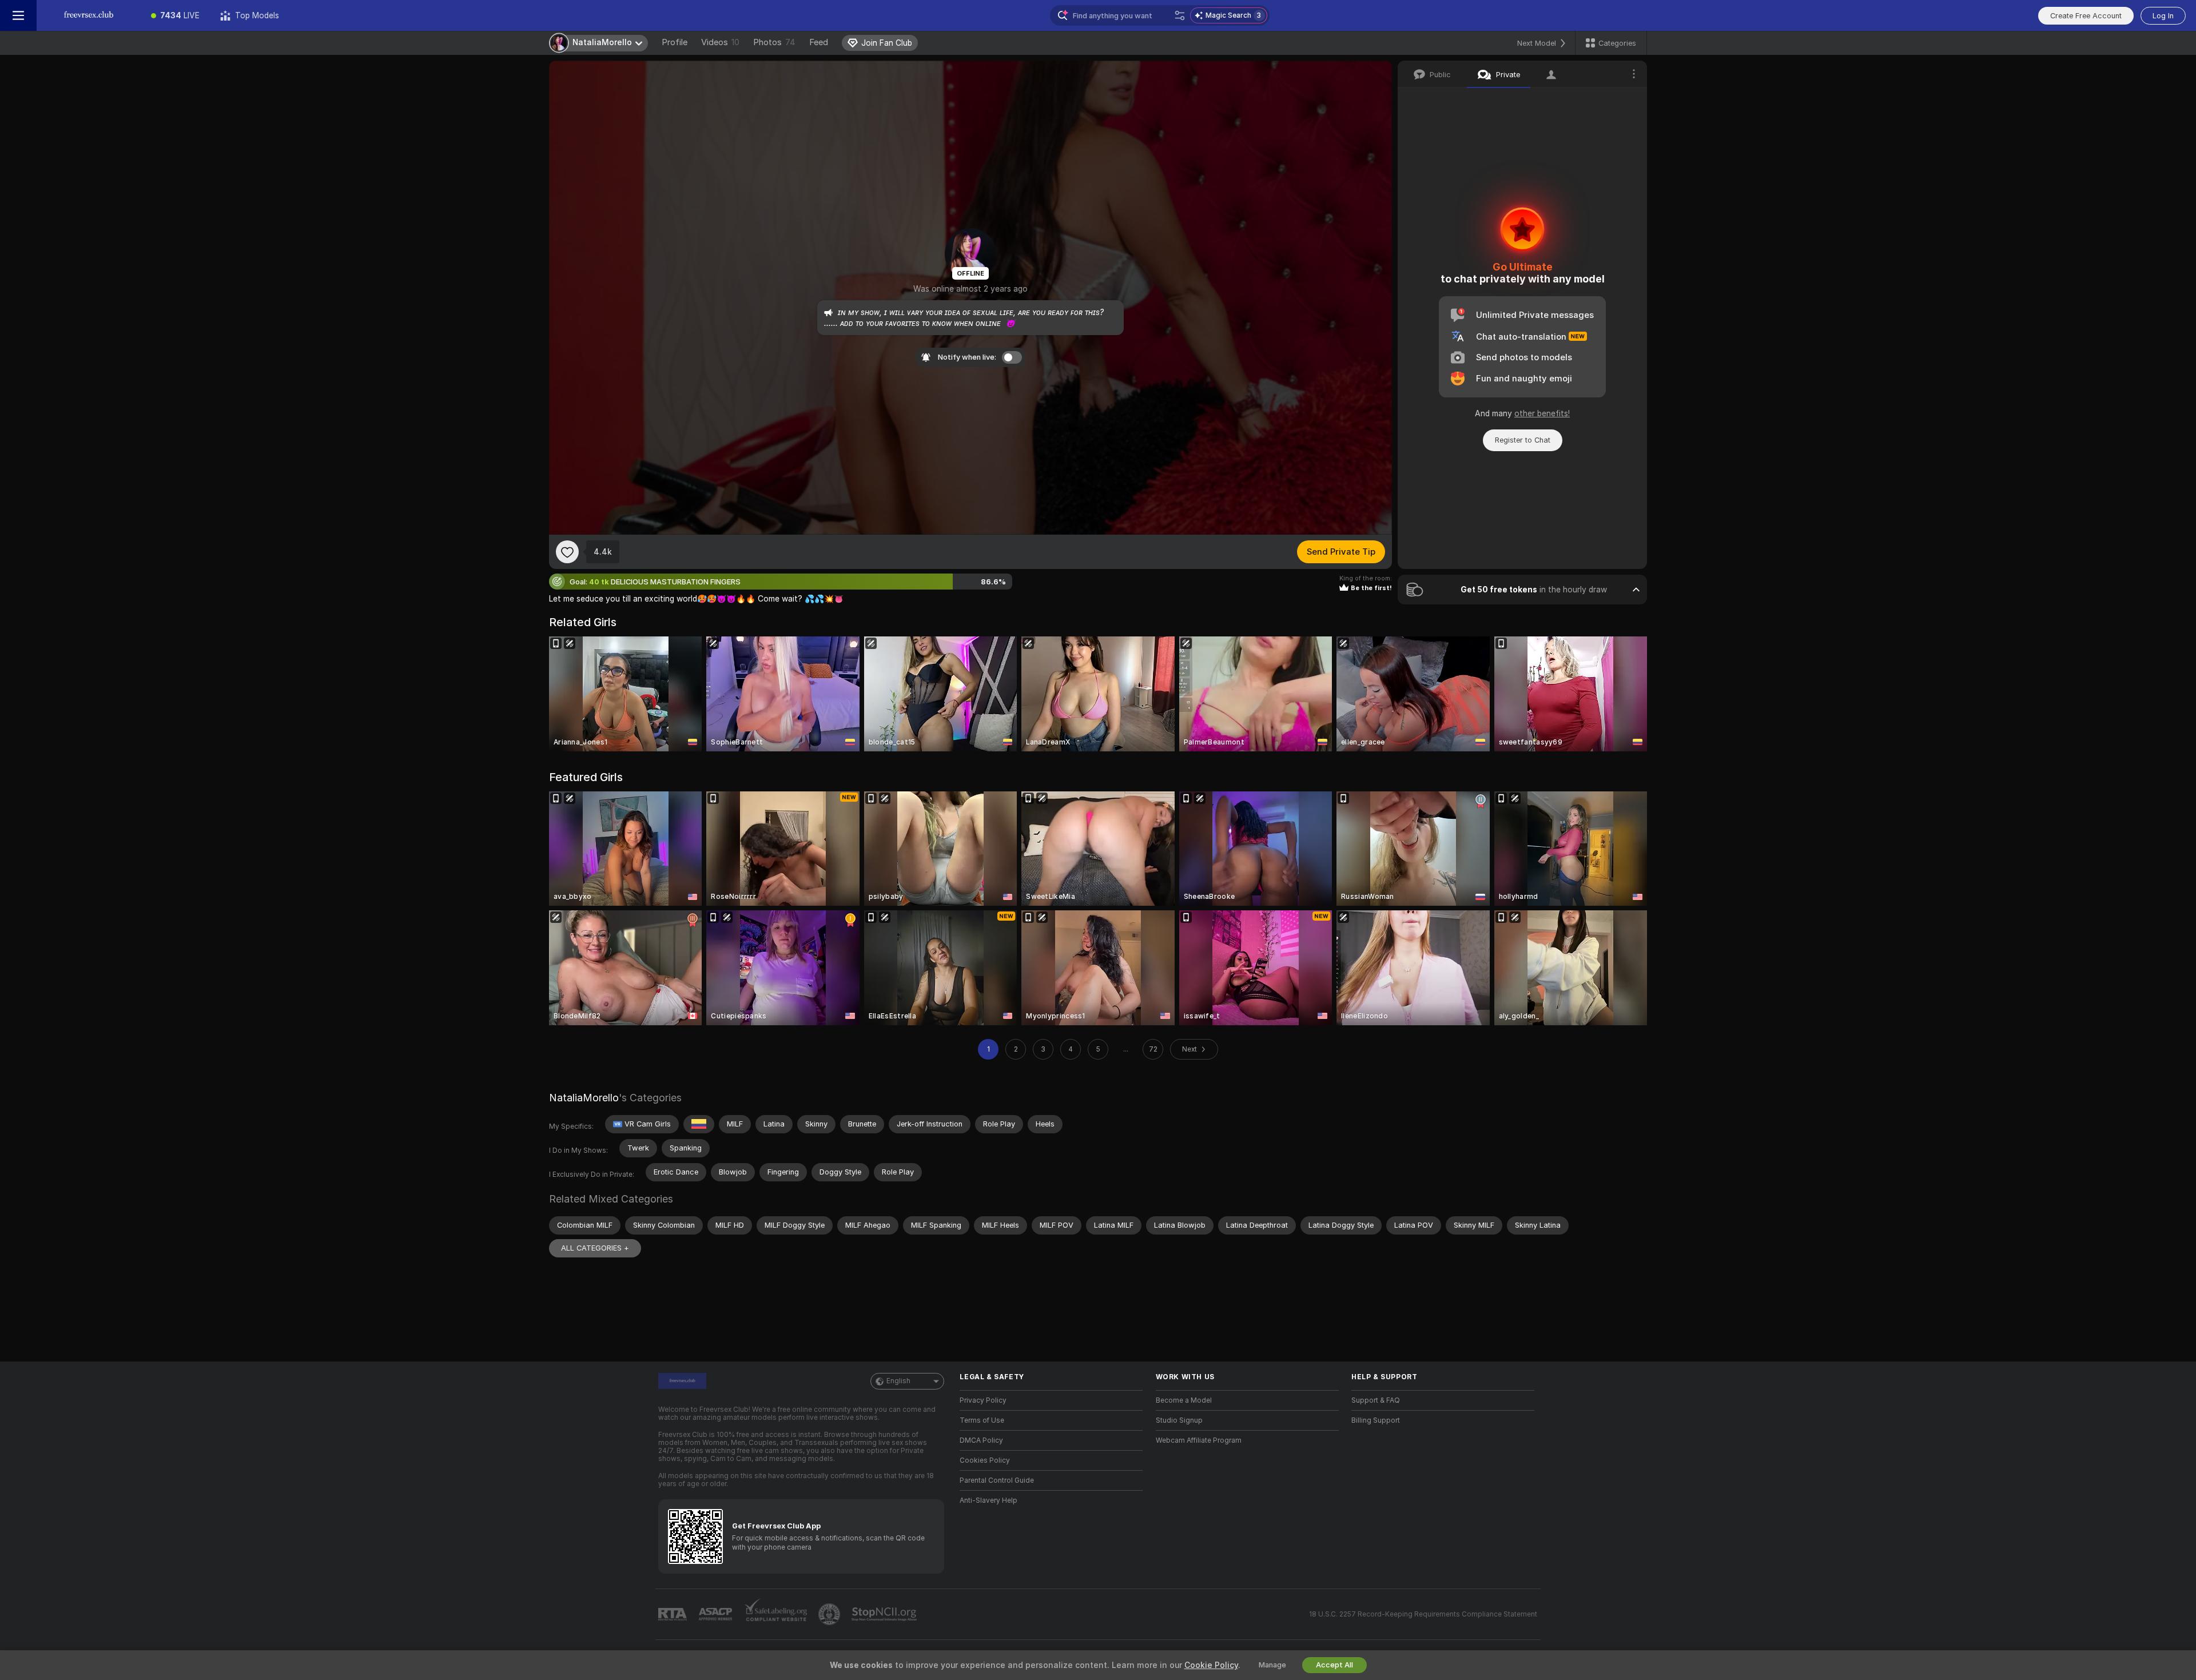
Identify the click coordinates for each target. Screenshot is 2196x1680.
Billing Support (1376, 1420)
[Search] (1180, 15)
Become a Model (1184, 1400)
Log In (2163, 16)
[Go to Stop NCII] (885, 1614)
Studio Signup (1179, 1420)
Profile (675, 42)
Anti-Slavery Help (988, 1500)
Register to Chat (1523, 440)
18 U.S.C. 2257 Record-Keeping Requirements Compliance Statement (1423, 1614)
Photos (774, 42)
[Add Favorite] (567, 552)
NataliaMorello (584, 1098)
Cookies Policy (985, 1460)
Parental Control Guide (997, 1480)
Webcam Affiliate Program (1199, 1440)
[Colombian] (699, 1124)
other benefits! (1542, 413)
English (898, 1381)
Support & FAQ (1376, 1400)
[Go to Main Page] (89, 15)
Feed (819, 42)
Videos (720, 42)
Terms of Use (982, 1420)
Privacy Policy (983, 1400)
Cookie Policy (1211, 1665)
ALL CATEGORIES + (595, 1248)
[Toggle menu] (18, 15)
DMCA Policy (981, 1440)
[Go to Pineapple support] (830, 1614)
